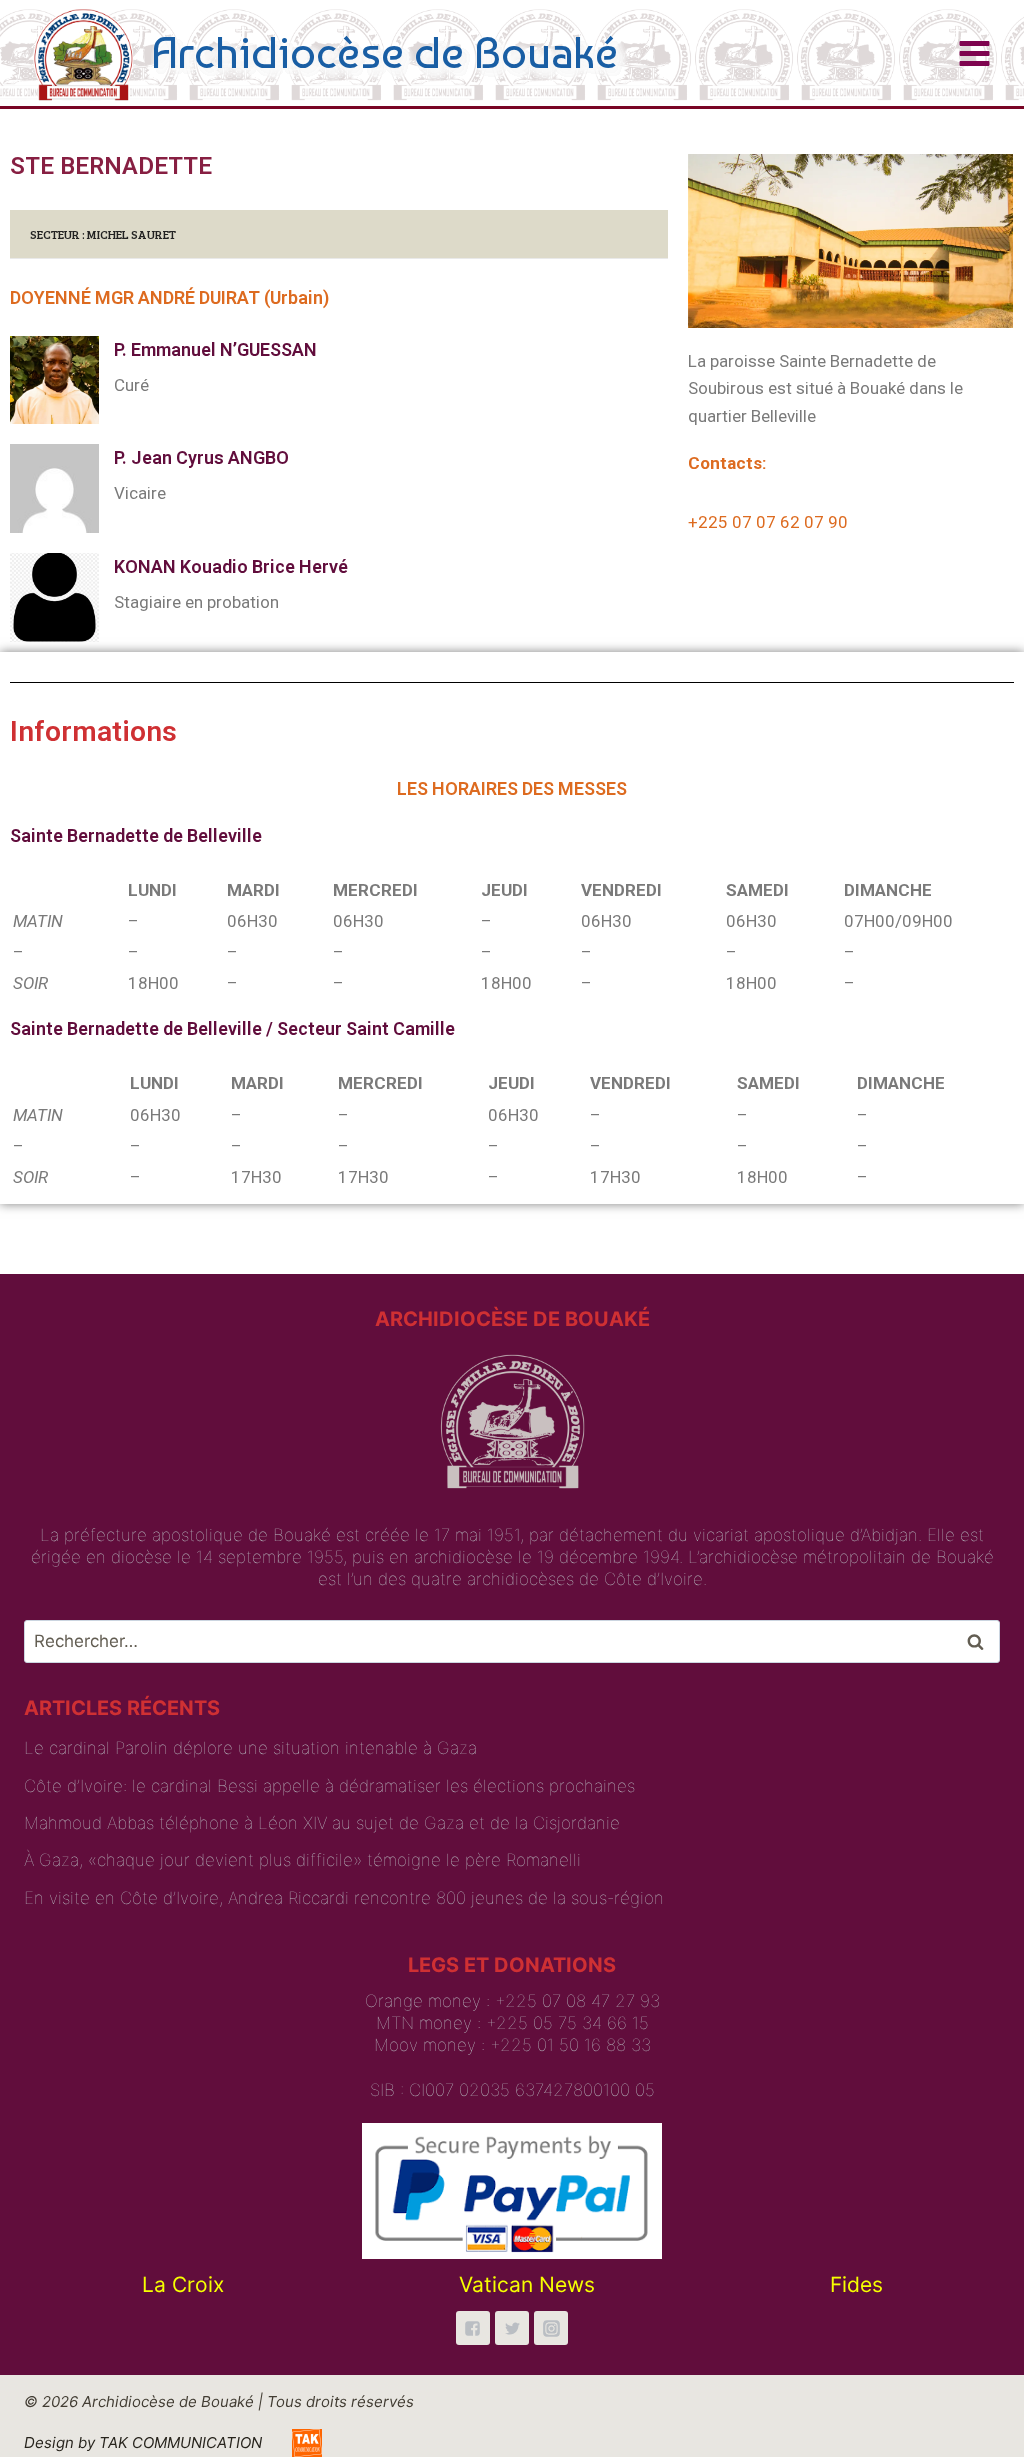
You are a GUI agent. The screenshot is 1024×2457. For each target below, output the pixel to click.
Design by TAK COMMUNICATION (143, 2442)
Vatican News (527, 2284)
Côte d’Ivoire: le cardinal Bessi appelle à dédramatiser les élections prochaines (329, 1786)
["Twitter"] (512, 2328)
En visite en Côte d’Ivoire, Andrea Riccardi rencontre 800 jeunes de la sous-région (344, 1898)
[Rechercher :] (512, 1641)
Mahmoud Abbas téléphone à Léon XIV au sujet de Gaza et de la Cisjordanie (322, 1823)
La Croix (183, 2284)
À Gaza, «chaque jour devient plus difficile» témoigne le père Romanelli (302, 1860)
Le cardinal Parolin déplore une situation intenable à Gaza (250, 1748)
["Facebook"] (473, 2328)
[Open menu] (974, 53)
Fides (856, 2284)
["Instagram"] (551, 2328)
